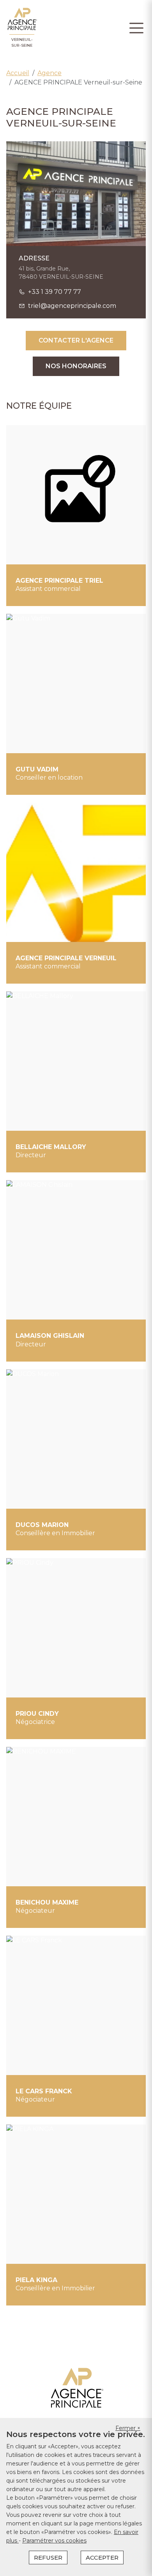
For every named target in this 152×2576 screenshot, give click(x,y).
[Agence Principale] (76, 2388)
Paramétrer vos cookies (54, 2541)
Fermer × (128, 2428)
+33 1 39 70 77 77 (55, 292)
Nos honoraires (76, 366)
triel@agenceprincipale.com (72, 306)
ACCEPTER (102, 2558)
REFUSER (48, 2558)
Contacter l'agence (76, 340)
